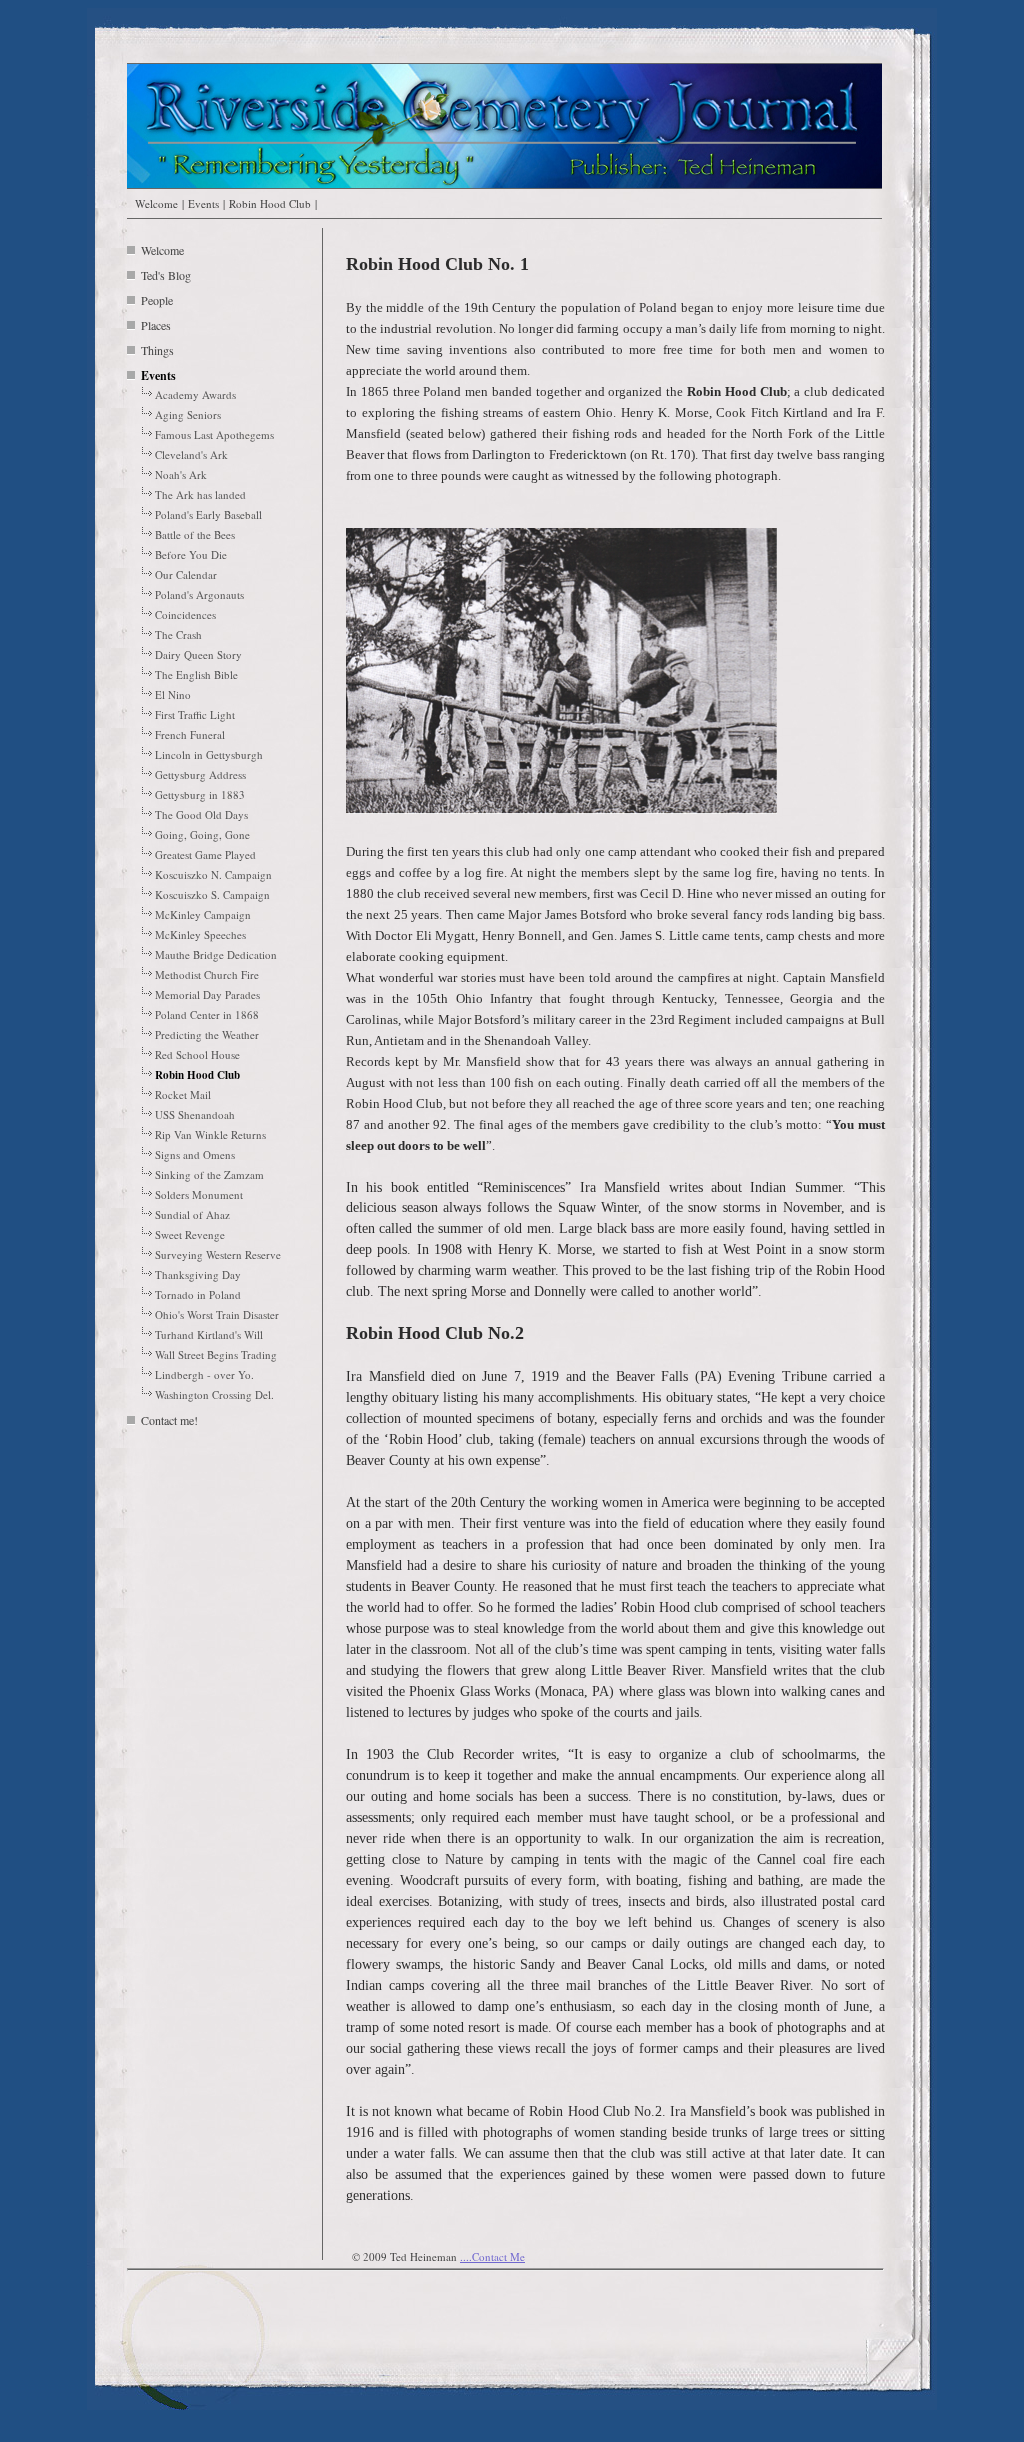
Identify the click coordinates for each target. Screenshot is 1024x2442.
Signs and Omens (195, 1154)
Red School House (197, 1054)
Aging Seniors (188, 414)
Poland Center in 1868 (207, 1014)
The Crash (178, 634)
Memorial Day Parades (207, 994)
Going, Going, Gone (202, 834)
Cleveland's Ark (191, 454)
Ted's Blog (166, 275)
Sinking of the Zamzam (209, 1174)
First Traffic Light (195, 714)
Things (157, 350)
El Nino (173, 694)
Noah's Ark (181, 474)
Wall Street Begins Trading (216, 1354)
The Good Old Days (201, 814)
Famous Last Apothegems (214, 434)
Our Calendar (186, 574)
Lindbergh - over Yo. (204, 1374)
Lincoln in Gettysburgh (209, 754)
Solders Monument (199, 1194)
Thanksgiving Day (198, 1274)
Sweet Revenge (190, 1234)
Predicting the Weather (207, 1034)
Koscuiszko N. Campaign (213, 874)
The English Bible (196, 674)
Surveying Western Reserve (218, 1254)
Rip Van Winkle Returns (210, 1134)
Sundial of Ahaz (192, 1214)
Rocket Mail (183, 1094)
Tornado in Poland (198, 1294)
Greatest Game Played (205, 854)
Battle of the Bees (195, 534)
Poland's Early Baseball (208, 514)
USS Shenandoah (195, 1114)
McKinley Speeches (200, 934)
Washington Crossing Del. (214, 1394)
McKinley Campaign (203, 914)
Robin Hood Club (270, 203)
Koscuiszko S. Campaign (212, 894)
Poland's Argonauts (199, 594)
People (157, 300)
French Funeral (190, 734)
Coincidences (185, 614)
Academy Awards (195, 394)
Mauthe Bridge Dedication (216, 954)
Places (156, 325)
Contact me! (169, 1420)
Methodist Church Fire (207, 974)
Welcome (156, 203)
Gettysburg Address (200, 774)
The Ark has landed (200, 494)
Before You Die (191, 554)
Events (203, 203)
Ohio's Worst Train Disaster (217, 1314)
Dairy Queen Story (198, 654)
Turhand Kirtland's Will (209, 1334)
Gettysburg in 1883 (200, 794)
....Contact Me (492, 2256)
